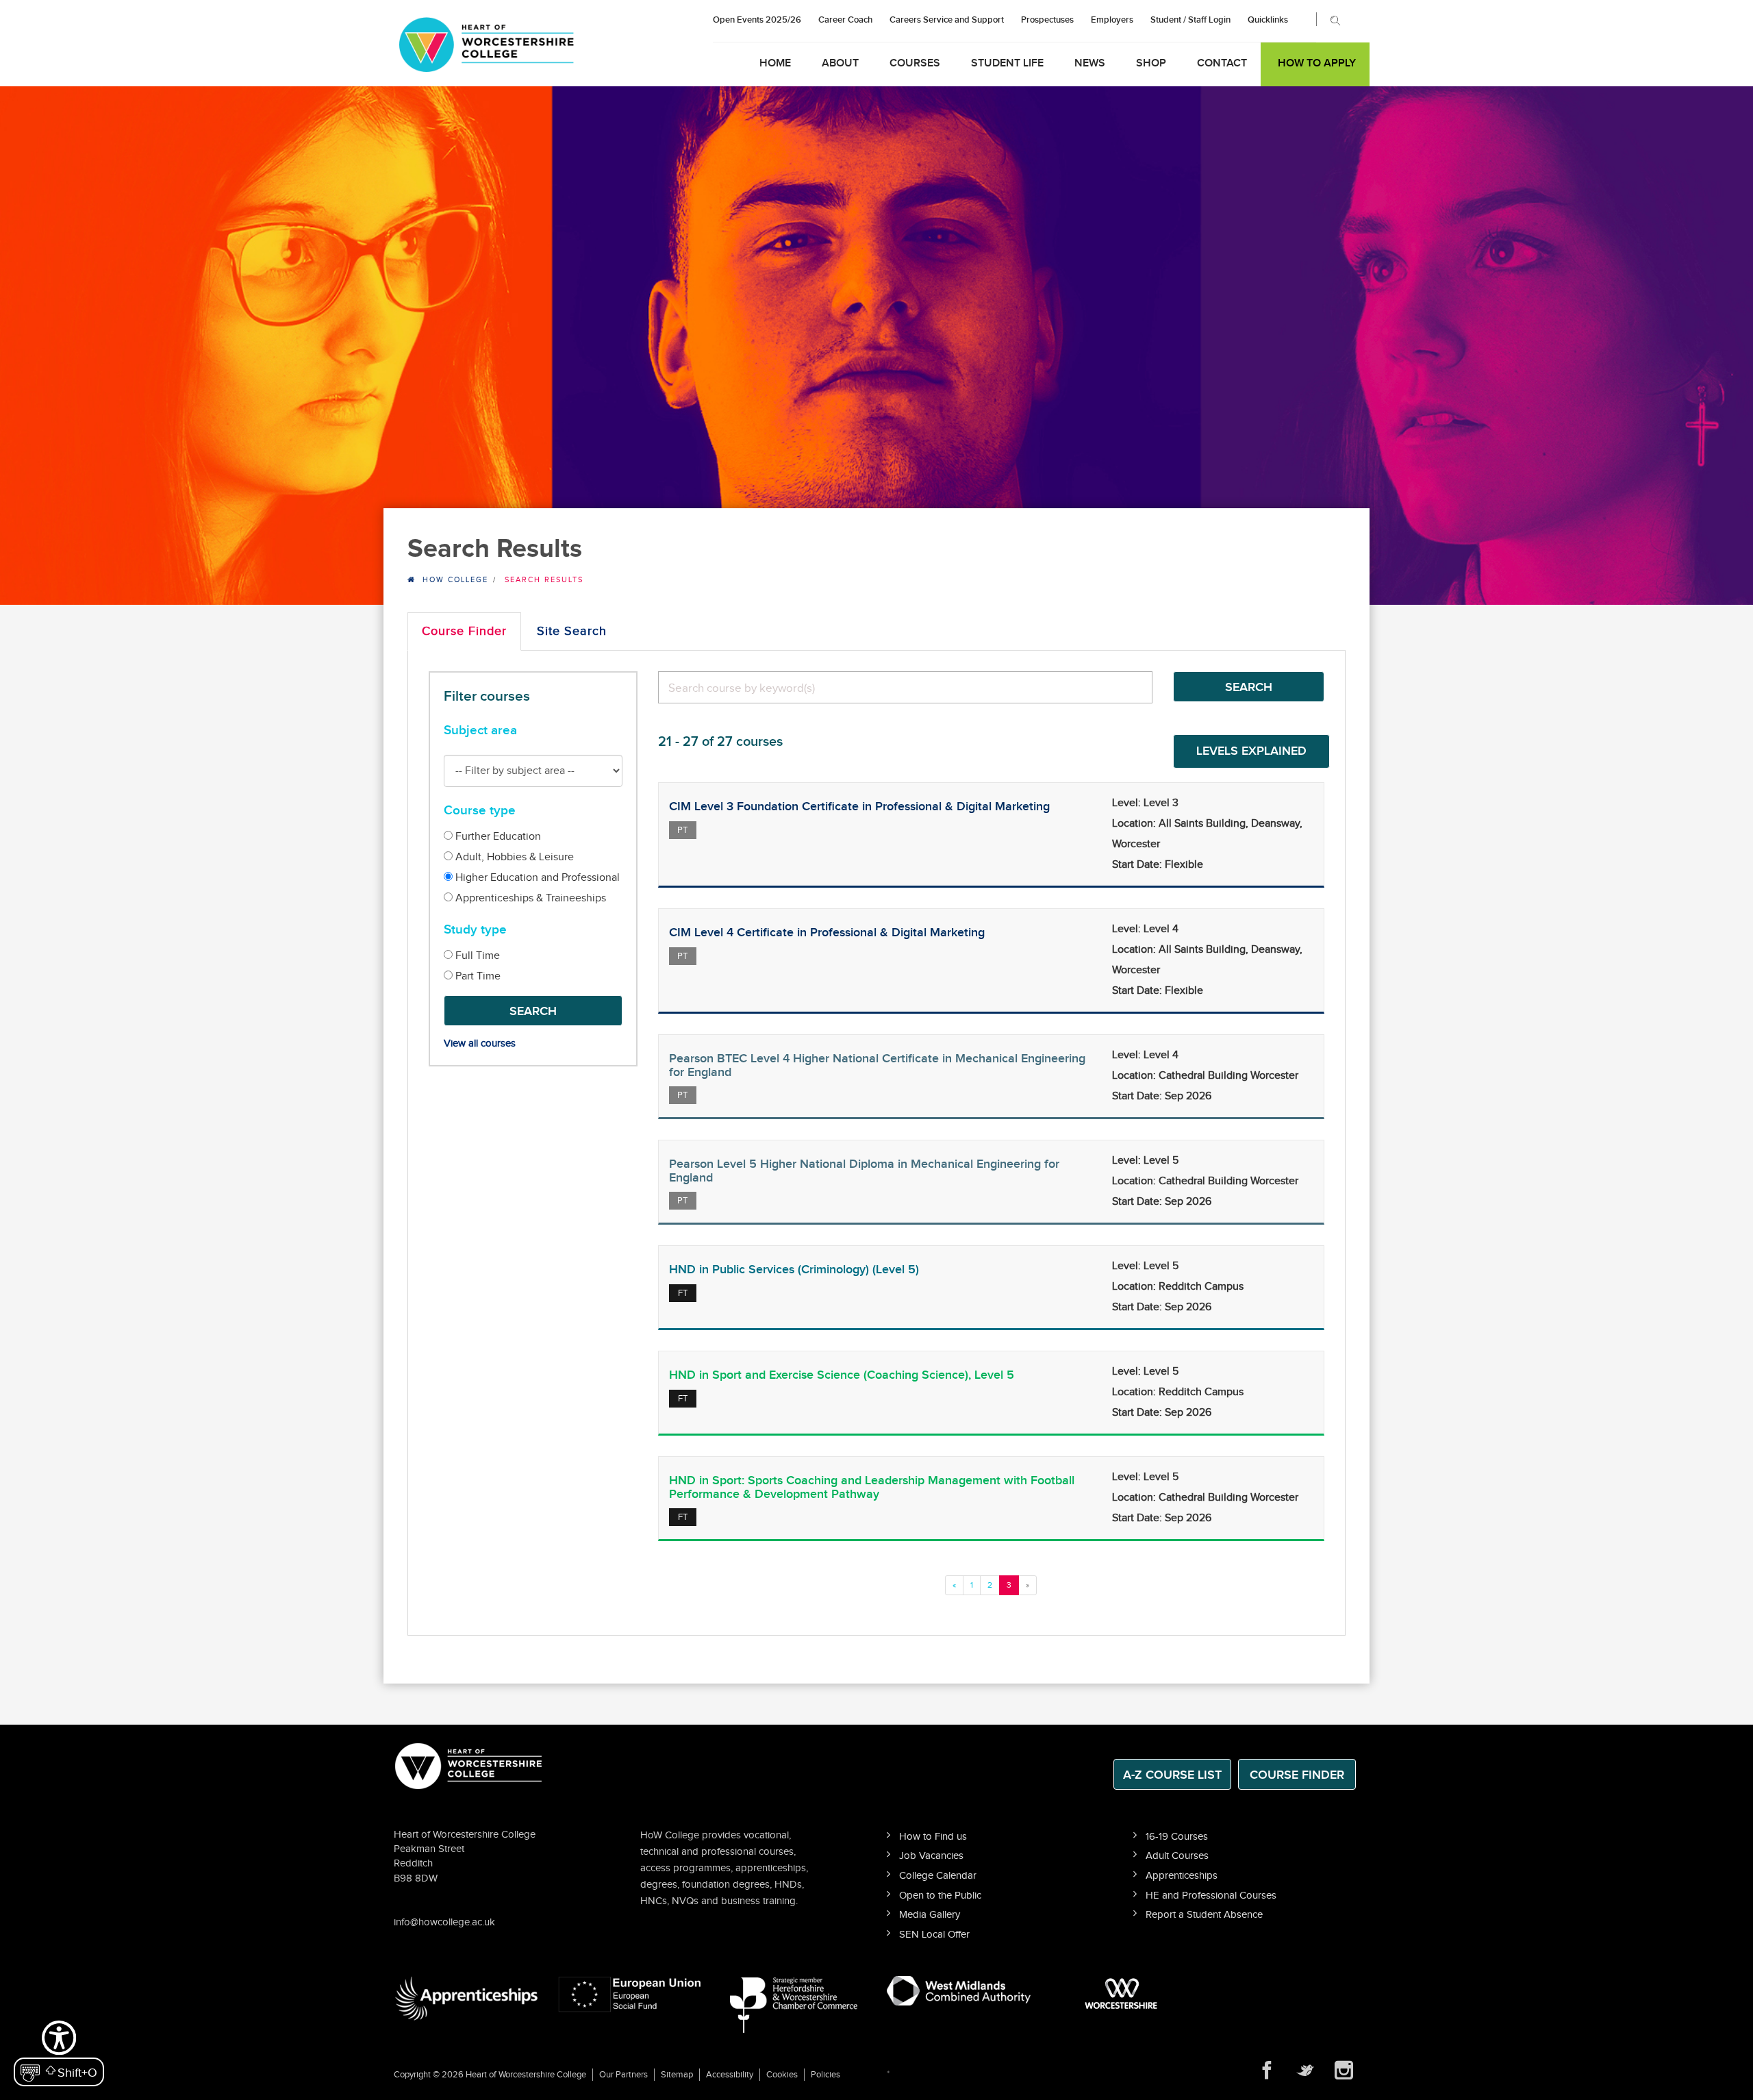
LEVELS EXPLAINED (1251, 751)
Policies (825, 2075)
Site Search (572, 631)
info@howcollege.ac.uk (444, 1922)
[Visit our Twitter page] (1305, 2071)
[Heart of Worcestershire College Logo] (469, 1765)
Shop (1151, 63)
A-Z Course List (1172, 1775)
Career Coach (845, 20)
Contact (1222, 63)
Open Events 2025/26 (757, 20)
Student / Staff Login (1190, 20)
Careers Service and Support (947, 20)
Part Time (477, 976)
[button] (59, 2052)
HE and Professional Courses (1211, 1896)
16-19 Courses (1177, 1837)
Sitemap (677, 2075)
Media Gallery (930, 1915)
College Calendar (938, 1876)
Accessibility (730, 2075)
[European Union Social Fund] (630, 1993)
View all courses (480, 1043)
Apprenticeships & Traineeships (529, 898)
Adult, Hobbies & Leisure (513, 857)
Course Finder (464, 631)
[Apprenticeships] (466, 1998)
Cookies (782, 2075)
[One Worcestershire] (1123, 1993)
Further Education (497, 837)
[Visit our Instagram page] (1344, 2071)
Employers (1112, 20)
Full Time (476, 956)
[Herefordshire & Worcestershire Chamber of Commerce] (795, 2004)
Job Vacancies (931, 1856)
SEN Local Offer (934, 1935)
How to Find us (933, 1837)
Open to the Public (940, 1896)
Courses (915, 63)
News (1090, 63)
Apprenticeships (1182, 1876)
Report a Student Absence (1204, 1915)
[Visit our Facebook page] (1267, 2071)
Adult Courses (1177, 1856)
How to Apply (1317, 63)
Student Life (1007, 63)
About (840, 63)
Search (533, 1011)
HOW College (455, 580)
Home (775, 63)
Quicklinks (1268, 20)
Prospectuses (1047, 20)
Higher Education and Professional (536, 878)
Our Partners (623, 2075)
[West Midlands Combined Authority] (959, 1990)
